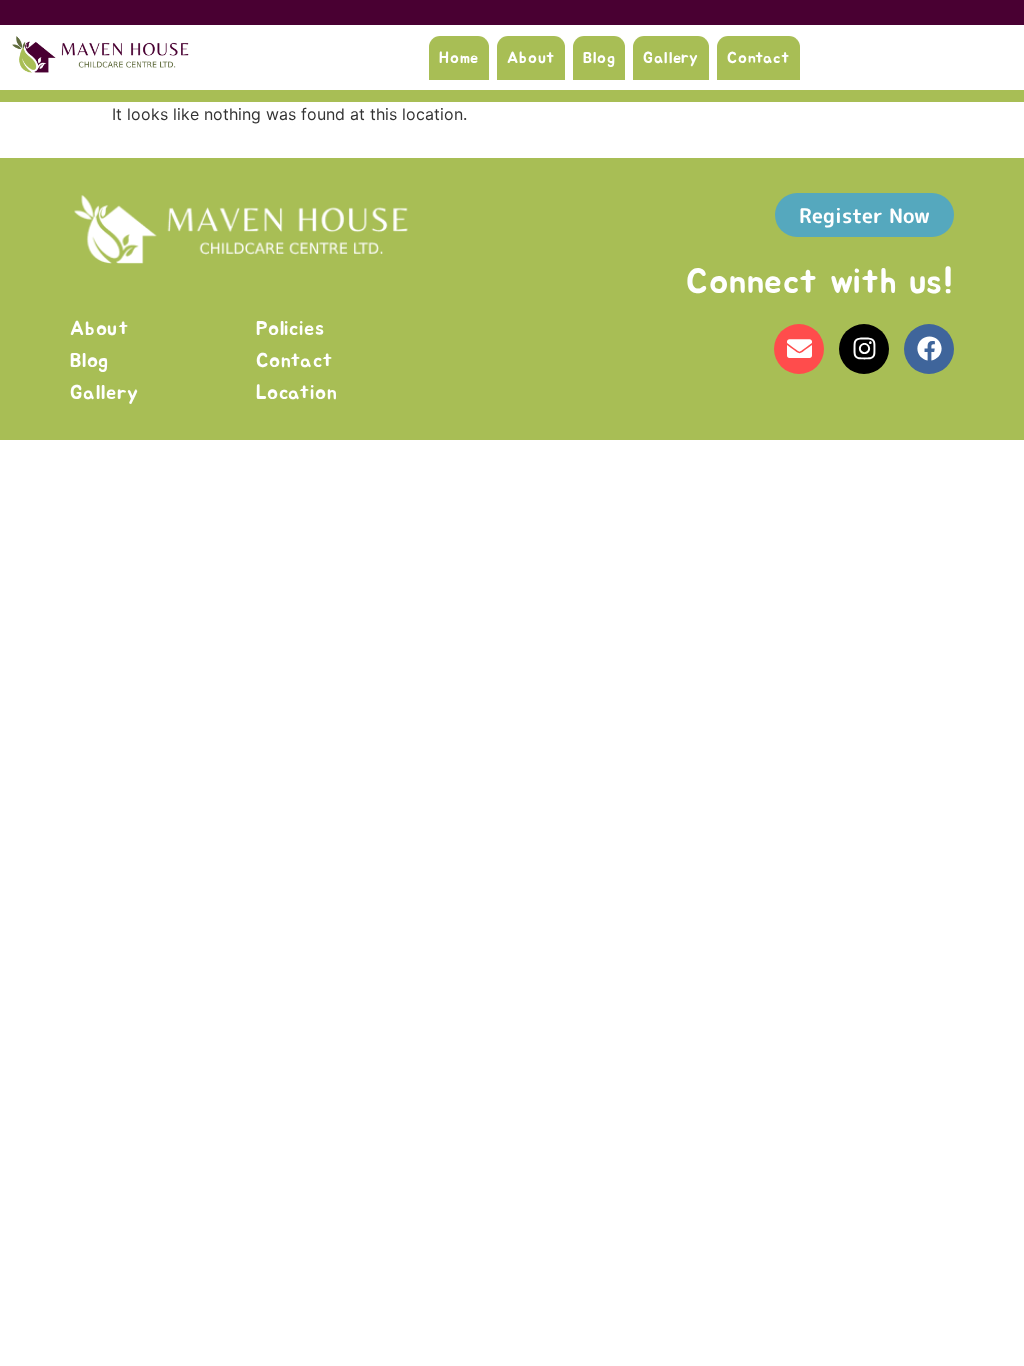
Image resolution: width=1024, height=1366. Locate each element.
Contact (758, 58)
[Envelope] (799, 349)
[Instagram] (864, 349)
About (531, 58)
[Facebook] (929, 349)
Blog (599, 58)
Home (459, 58)
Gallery (671, 58)
